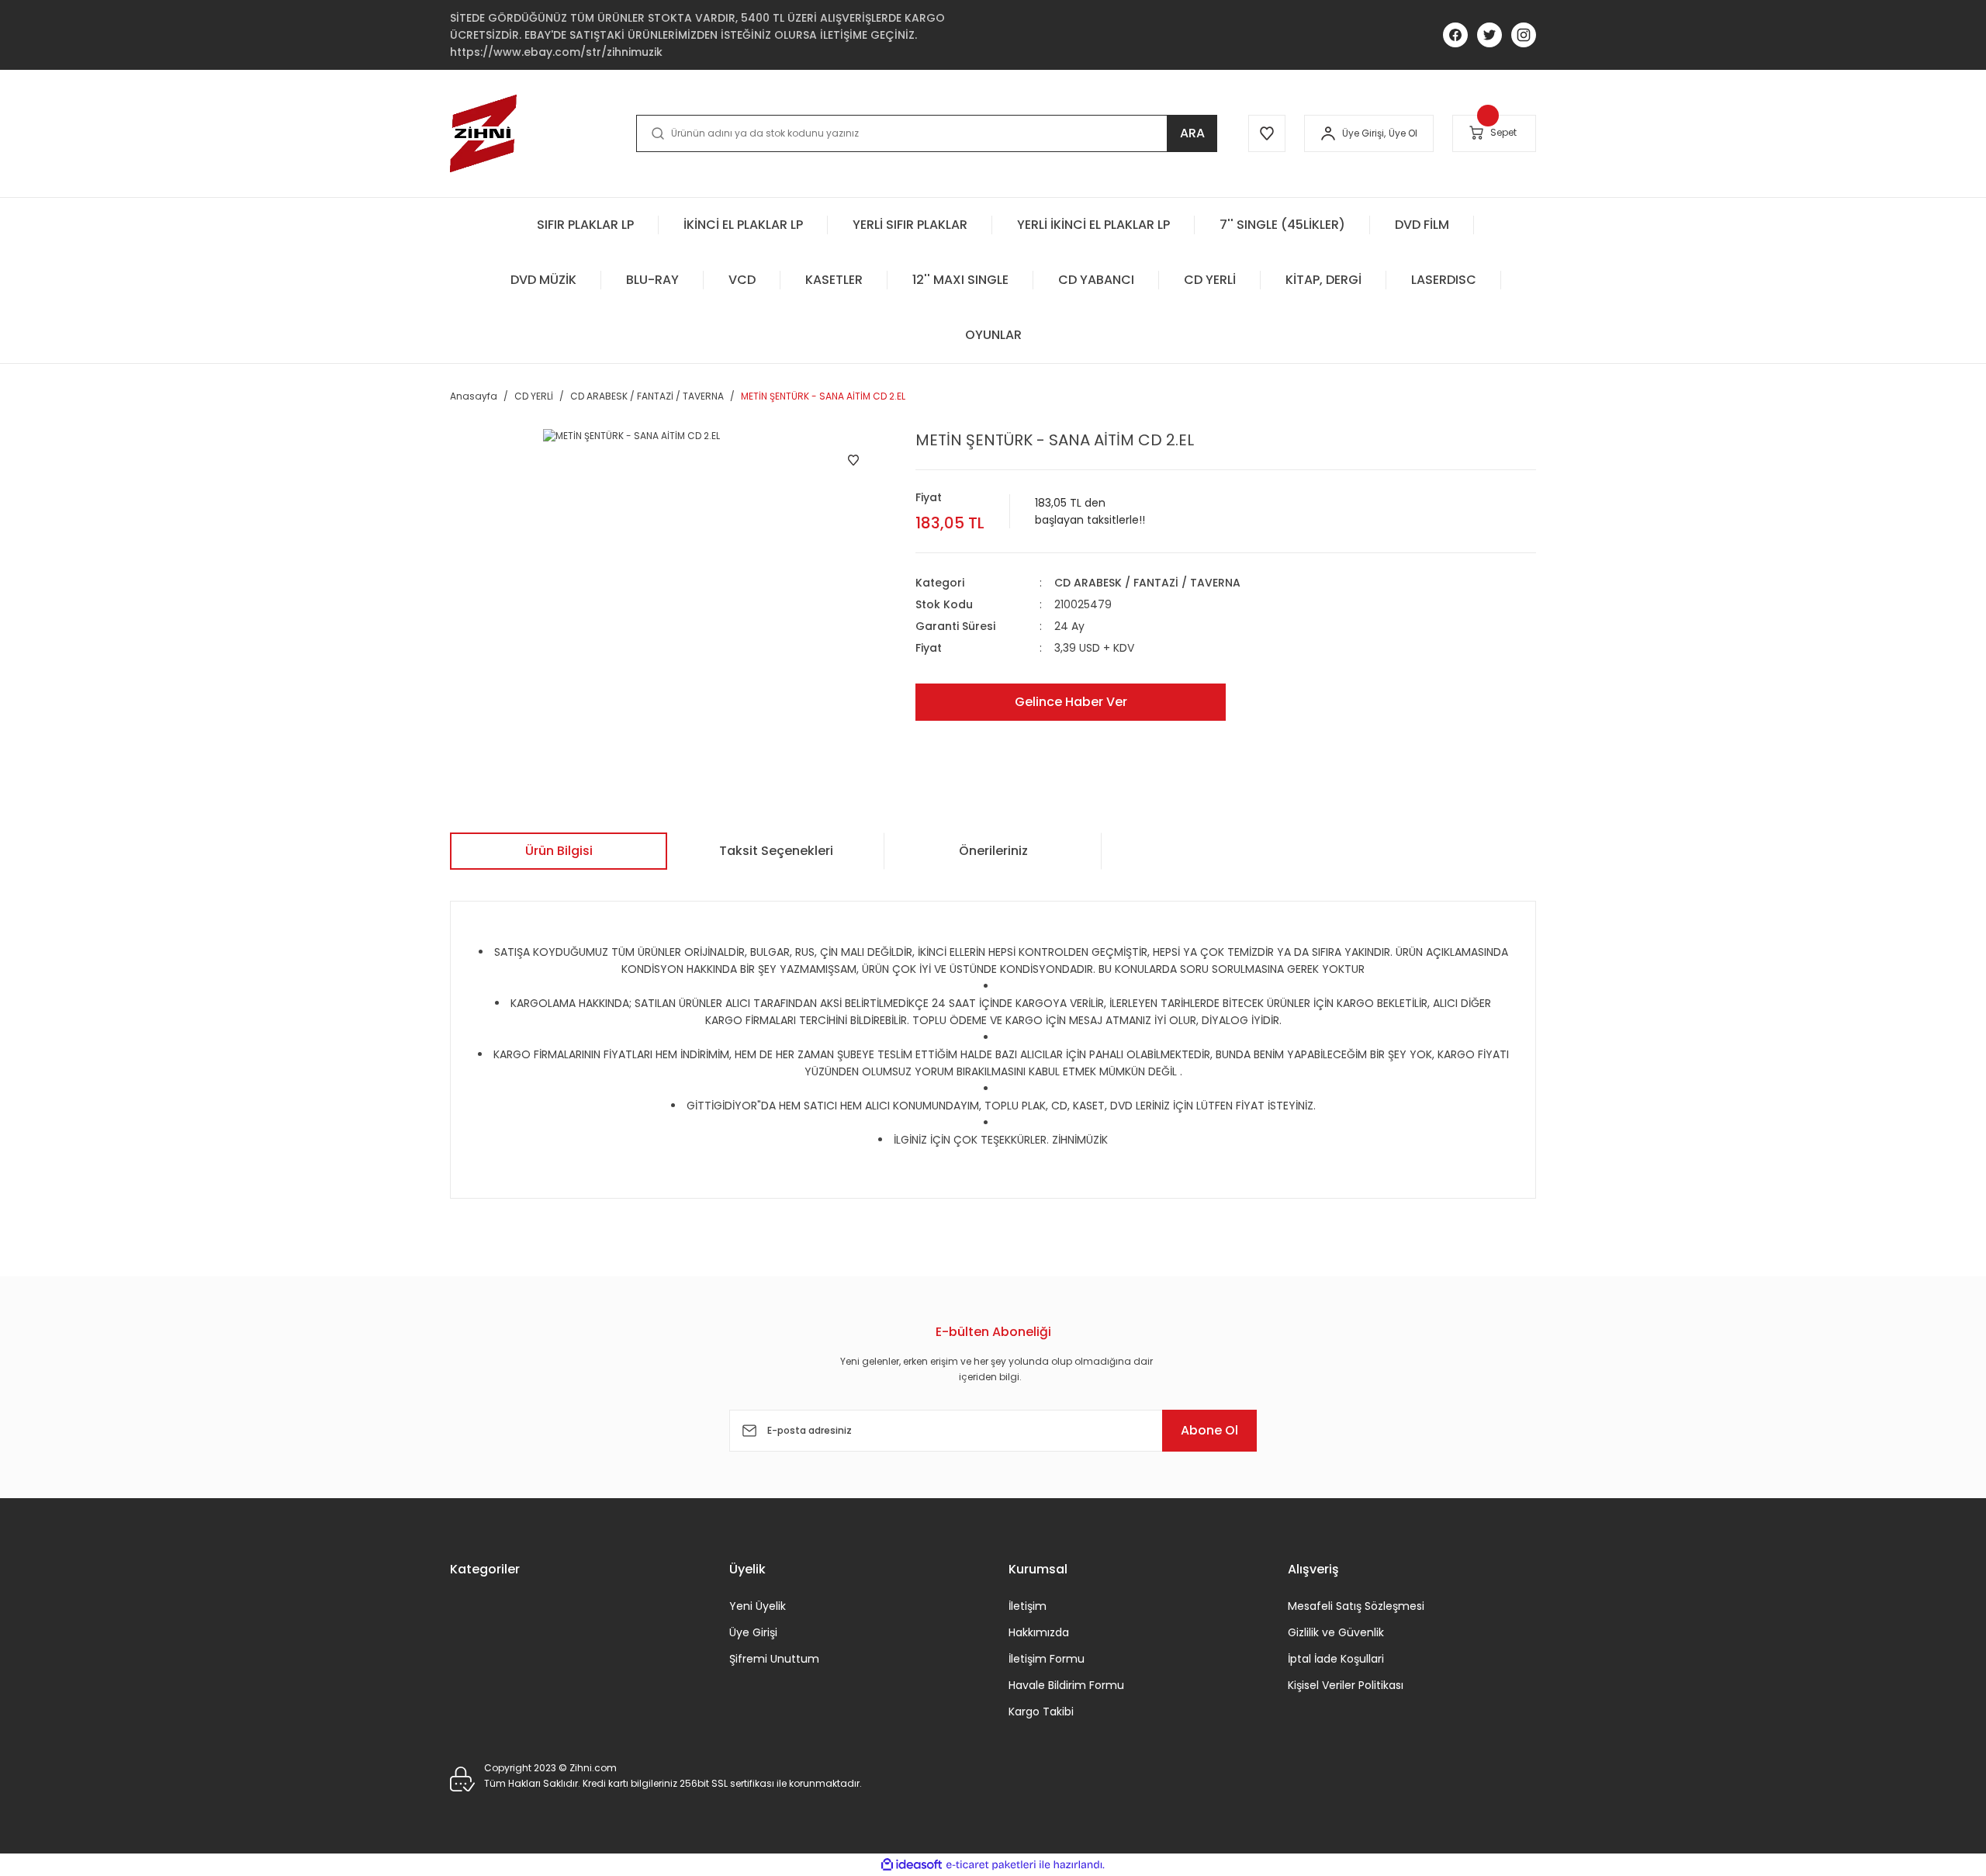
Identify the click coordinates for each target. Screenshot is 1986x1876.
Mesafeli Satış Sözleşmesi (1356, 1606)
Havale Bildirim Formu (1066, 1685)
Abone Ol (1209, 1430)
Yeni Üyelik (758, 1606)
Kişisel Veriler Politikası (1346, 1685)
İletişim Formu (1047, 1659)
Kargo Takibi (1041, 1712)
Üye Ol (1403, 133)
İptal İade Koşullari (1336, 1659)
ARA (1192, 133)
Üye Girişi (753, 1632)
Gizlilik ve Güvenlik (1336, 1632)
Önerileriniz (993, 851)
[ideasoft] (912, 1865)
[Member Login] (1328, 133)
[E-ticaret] (991, 1865)
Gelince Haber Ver (1071, 702)
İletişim (1028, 1606)
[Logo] (483, 133)
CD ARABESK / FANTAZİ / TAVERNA (1147, 583)
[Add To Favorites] (853, 460)
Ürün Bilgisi (559, 851)
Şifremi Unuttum (774, 1659)
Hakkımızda (1039, 1632)
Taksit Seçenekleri (776, 851)
